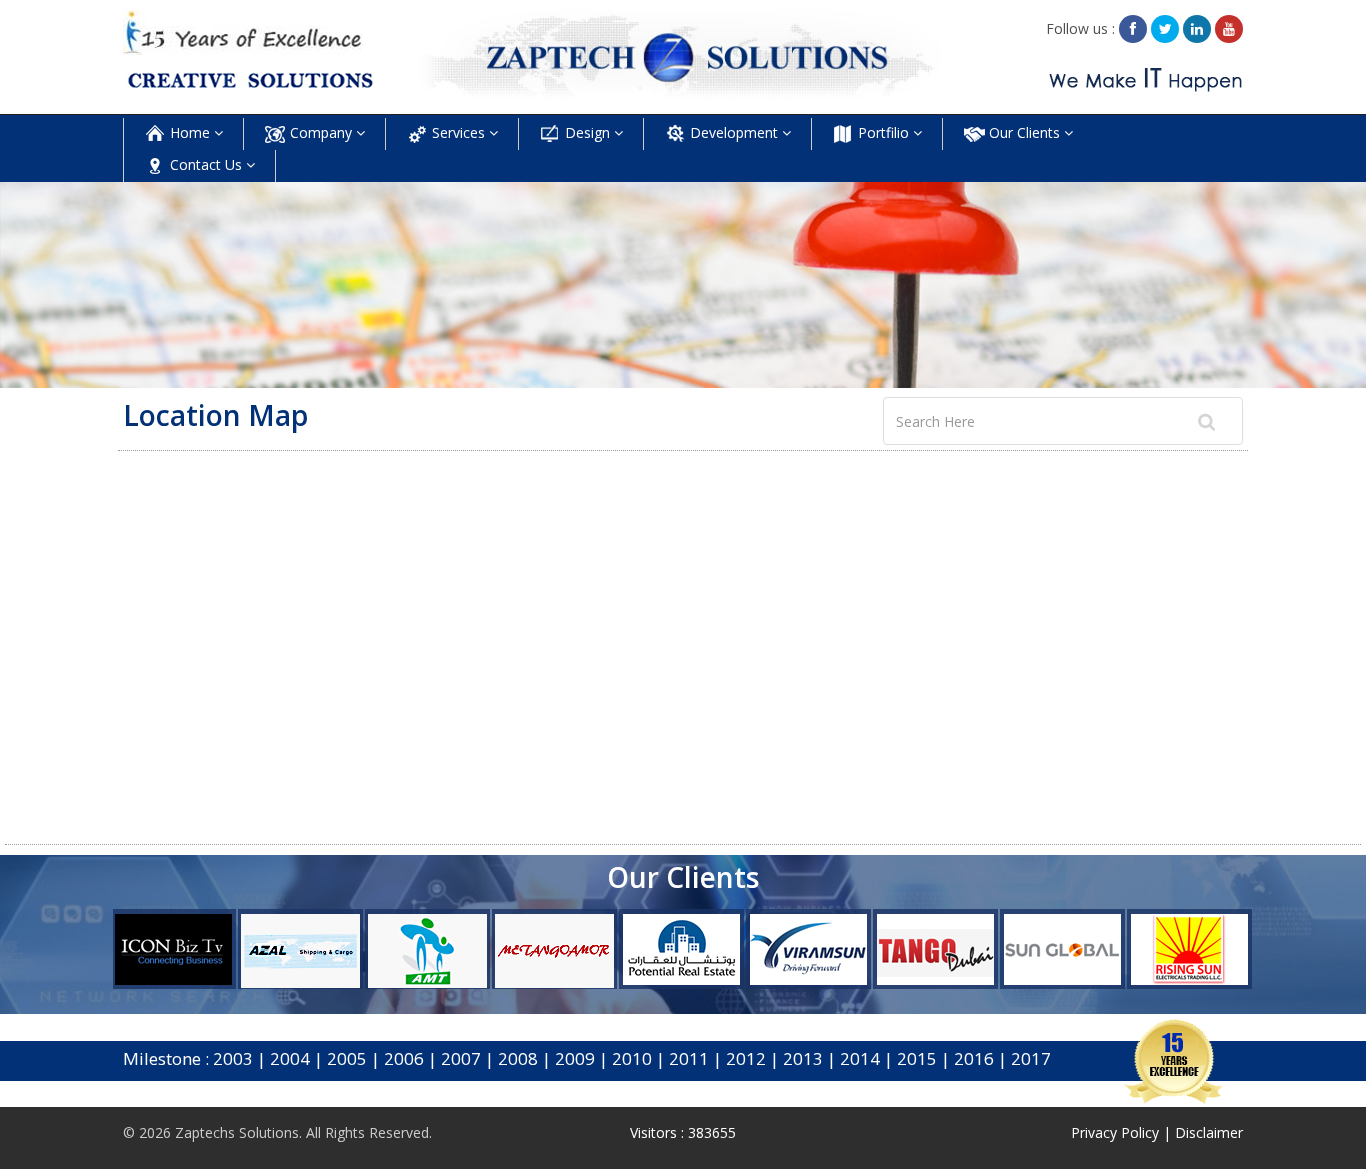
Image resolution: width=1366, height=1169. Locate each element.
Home (190, 132)
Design (587, 132)
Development (734, 132)
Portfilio (883, 132)
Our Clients (1024, 132)
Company (321, 132)
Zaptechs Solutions (237, 1132)
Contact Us (206, 164)
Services (458, 132)
